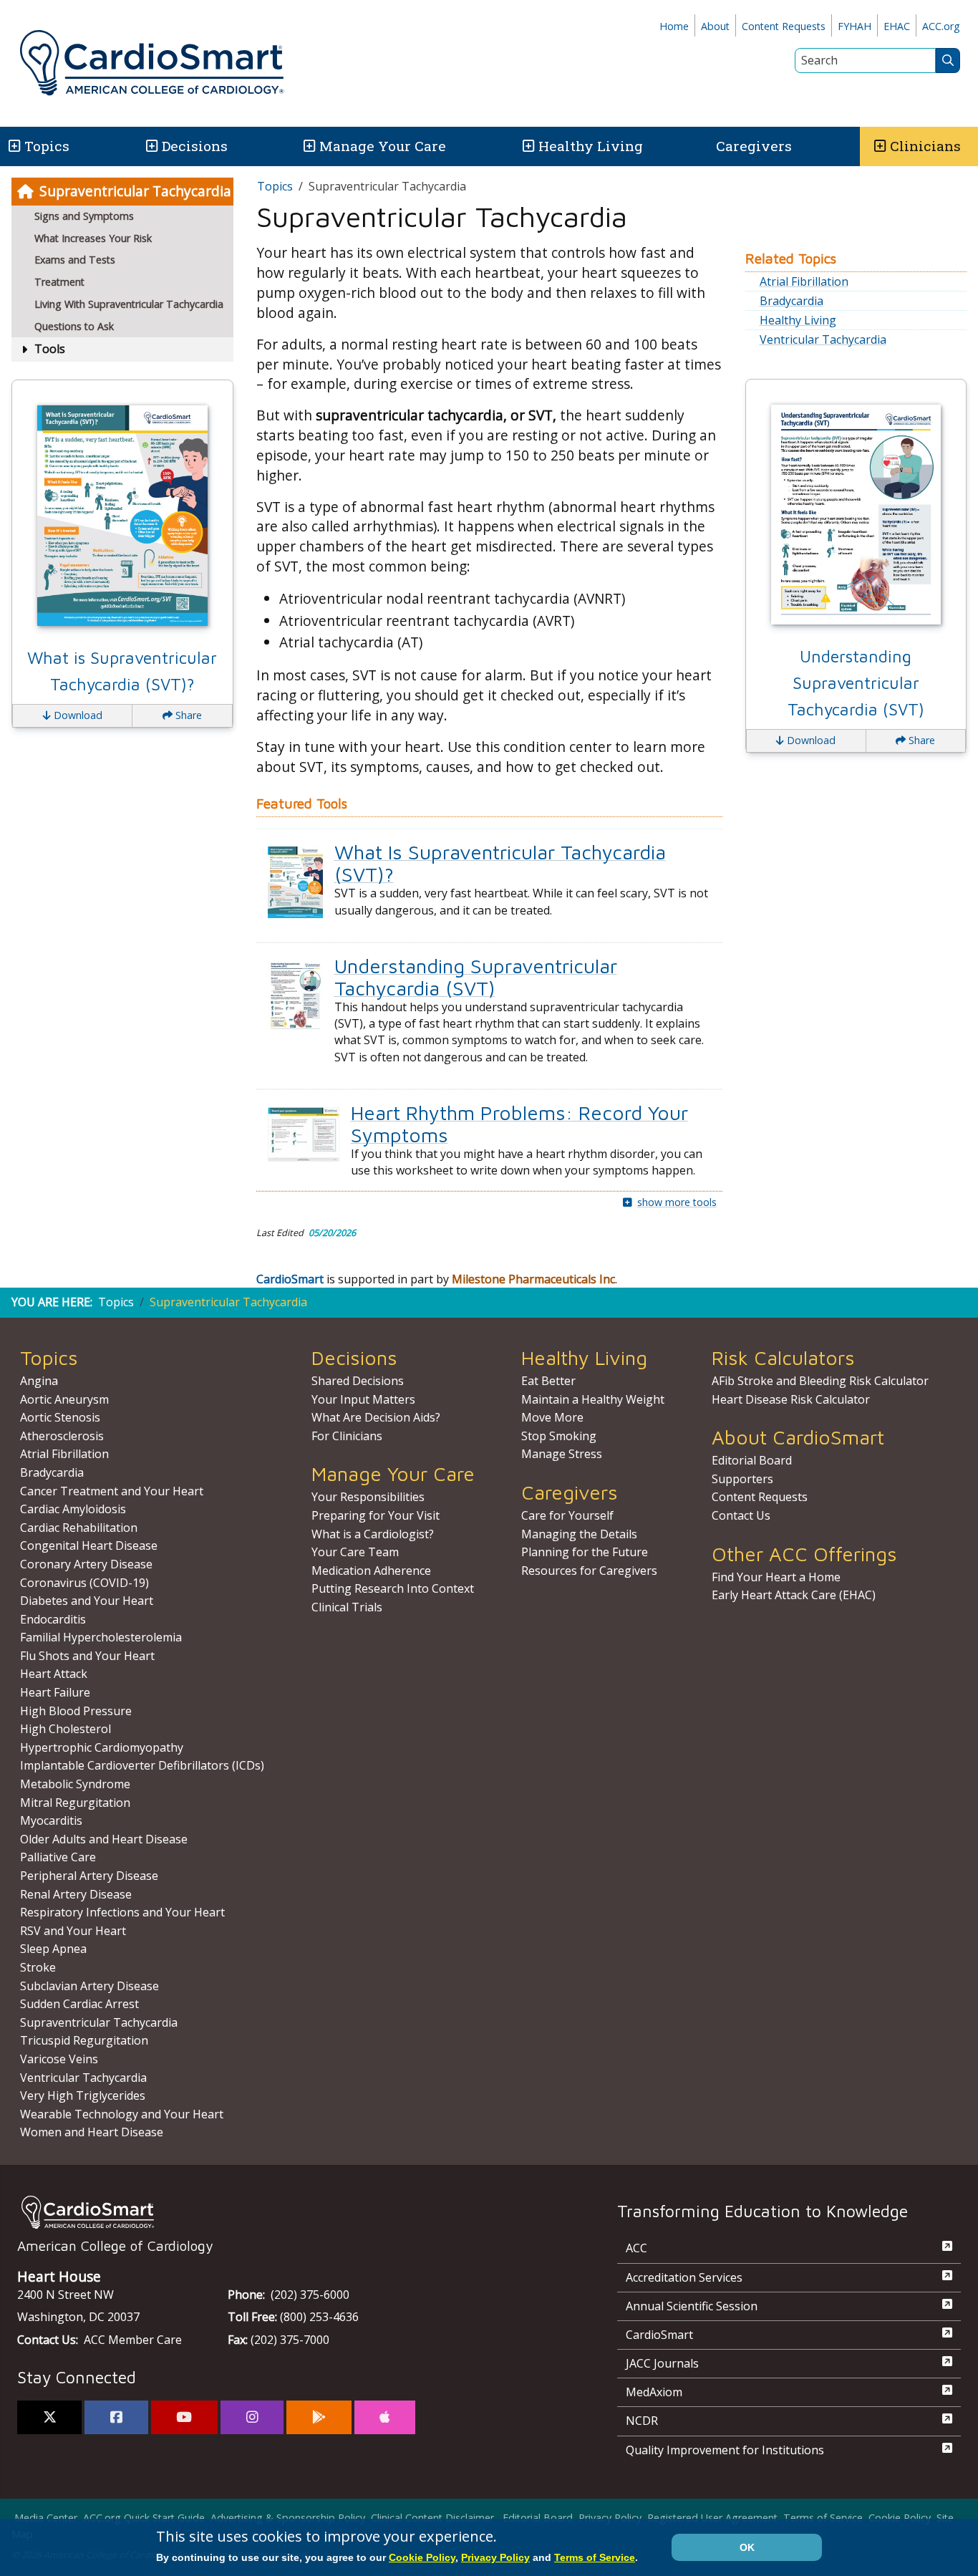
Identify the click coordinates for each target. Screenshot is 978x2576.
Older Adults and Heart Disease (104, 1839)
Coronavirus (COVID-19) (84, 1583)
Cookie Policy (900, 2518)
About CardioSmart (798, 1437)
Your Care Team (355, 1552)
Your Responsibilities (368, 1497)
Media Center (46, 2518)
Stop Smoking (559, 1436)
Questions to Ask (74, 326)
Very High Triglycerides (83, 2095)
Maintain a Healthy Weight (593, 1399)
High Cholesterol (66, 1729)
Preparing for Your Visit (376, 1515)
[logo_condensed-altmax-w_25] (289, 2212)
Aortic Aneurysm (64, 1399)
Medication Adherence (371, 1571)
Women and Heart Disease (92, 2132)
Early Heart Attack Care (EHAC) (794, 1595)
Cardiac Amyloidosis (73, 1509)
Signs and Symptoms (84, 216)
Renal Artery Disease (76, 1894)
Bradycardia (791, 301)
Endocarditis (53, 1619)
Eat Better (548, 1381)
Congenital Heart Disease (89, 1545)
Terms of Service (823, 2518)
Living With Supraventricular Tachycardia (129, 304)
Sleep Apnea (53, 1949)
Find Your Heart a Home (776, 1577)
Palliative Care (58, 1857)
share (187, 715)
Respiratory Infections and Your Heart (122, 1912)
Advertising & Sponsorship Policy (288, 2518)
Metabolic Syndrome (75, 1784)
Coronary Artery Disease (86, 1564)
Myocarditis (51, 1820)
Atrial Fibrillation (804, 281)
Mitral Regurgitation (75, 1803)
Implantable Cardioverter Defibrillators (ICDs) (142, 1765)
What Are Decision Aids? (376, 1417)
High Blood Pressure (76, 1711)
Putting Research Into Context (393, 1588)
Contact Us (741, 1515)
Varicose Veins (59, 2059)
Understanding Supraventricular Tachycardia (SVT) (476, 977)
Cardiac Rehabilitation (79, 1528)
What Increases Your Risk (93, 238)
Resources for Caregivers (589, 1571)
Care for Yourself (567, 1515)
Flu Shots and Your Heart (87, 1656)
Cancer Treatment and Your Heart (112, 1491)
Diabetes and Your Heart (87, 1601)
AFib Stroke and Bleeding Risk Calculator (820, 1381)
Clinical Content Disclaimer (432, 2518)
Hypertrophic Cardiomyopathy (102, 1747)
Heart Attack (54, 1674)
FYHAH (854, 26)
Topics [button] (47, 146)
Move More (552, 1417)
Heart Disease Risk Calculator (791, 1399)
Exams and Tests (75, 260)
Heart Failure (55, 1692)
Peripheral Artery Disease (89, 1876)
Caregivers (754, 146)
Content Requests (784, 26)
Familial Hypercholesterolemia (101, 1637)
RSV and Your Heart (73, 1931)
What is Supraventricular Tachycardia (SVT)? (122, 671)
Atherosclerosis (62, 1436)
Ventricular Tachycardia (823, 339)
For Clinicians (347, 1436)
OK (747, 2547)
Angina (39, 1381)
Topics (275, 186)
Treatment (59, 282)
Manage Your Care (383, 146)
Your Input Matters (363, 1399)
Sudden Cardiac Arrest (79, 2004)
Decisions (195, 146)
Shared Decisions (358, 1381)
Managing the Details (579, 1534)
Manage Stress (562, 1454)
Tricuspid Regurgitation (84, 2040)
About (715, 26)
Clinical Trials (347, 1607)
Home (674, 26)
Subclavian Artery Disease (89, 1986)
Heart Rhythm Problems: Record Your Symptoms (519, 1124)
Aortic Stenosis (60, 1417)
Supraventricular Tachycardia (135, 191)
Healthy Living (591, 146)
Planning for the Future (585, 1552)
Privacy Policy (610, 2518)
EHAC (897, 26)
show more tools (677, 1202)
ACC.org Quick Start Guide (144, 2518)
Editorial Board (752, 1460)
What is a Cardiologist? (373, 1534)
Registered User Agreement (712, 2518)
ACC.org (941, 26)
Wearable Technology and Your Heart (122, 2114)
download (77, 715)
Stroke (38, 1967)
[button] (13, 146)
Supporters (742, 1479)
